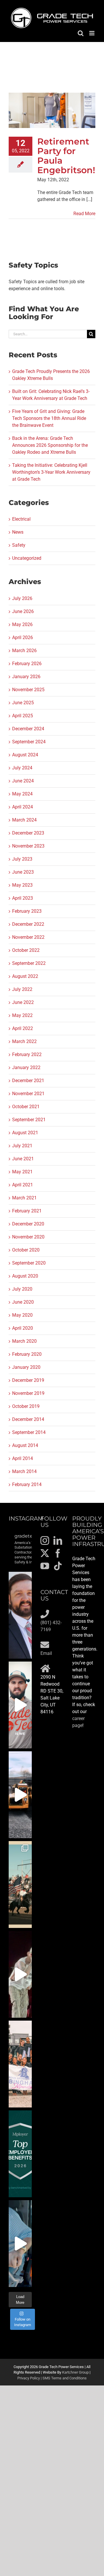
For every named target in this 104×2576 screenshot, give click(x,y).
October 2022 (26, 950)
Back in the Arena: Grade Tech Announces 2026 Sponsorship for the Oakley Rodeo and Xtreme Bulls (50, 445)
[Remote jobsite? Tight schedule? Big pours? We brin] (20, 1705)
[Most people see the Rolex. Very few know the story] (20, 2244)
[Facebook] (58, 1553)
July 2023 (22, 859)
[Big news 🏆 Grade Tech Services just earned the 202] (20, 2154)
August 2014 (25, 1445)
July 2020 (22, 1289)
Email (46, 1653)
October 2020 (26, 1250)
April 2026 (23, 637)
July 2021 (22, 1146)
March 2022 (24, 1041)
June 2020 (23, 1302)
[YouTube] (45, 1566)
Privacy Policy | (30, 2378)
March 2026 (24, 651)
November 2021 (28, 1094)
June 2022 (23, 1002)
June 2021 (23, 1159)
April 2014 (23, 1458)
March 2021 (24, 1198)
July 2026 (22, 598)
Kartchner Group (75, 2372)
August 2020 (25, 1276)
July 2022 (22, 989)
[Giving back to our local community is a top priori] (20, 2064)
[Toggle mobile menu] (92, 33)
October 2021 (26, 1107)
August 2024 (25, 755)
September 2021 (29, 1120)
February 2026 (27, 664)
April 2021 (23, 1185)
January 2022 (26, 1067)
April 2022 (23, 1028)
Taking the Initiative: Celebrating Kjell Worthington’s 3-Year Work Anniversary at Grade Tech (51, 472)
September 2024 (29, 742)
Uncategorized (27, 558)
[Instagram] (45, 1541)
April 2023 (23, 898)
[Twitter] (45, 1553)
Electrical (21, 519)
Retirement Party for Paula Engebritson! (66, 156)
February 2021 (27, 1211)
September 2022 (29, 963)
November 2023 (28, 846)
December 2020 (28, 1224)
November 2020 (28, 1237)
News (18, 532)
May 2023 (22, 885)
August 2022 (25, 976)
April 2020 (23, 1328)
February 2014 (27, 1484)
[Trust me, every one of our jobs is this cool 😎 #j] (20, 1795)
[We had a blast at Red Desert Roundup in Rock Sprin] (20, 1885)
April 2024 (23, 807)
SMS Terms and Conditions (65, 2378)
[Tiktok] (58, 1566)
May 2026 (22, 624)
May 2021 (22, 1172)
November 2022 (28, 937)
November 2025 (28, 690)
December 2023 (28, 833)
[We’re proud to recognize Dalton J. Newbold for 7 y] (20, 1615)
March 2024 (24, 820)
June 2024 (23, 781)
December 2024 (28, 729)
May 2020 (22, 1315)
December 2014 (28, 1419)
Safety (19, 545)
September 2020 (29, 1263)
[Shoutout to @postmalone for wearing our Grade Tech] (20, 1974)
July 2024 (22, 768)
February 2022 (27, 1054)
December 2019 (28, 1380)
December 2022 (28, 924)
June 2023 (23, 872)
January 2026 (26, 677)
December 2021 (28, 1081)
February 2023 (27, 911)
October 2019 (26, 1406)
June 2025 (23, 703)
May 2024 (22, 794)
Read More (84, 214)
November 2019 (28, 1393)
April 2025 (23, 716)
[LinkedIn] (58, 1541)
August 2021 (25, 1133)
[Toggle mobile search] (81, 33)
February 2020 (27, 1354)
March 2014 (24, 1471)
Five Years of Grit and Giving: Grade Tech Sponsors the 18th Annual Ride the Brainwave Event (49, 418)
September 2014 (29, 1432)
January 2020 (26, 1367)
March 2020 (24, 1341)
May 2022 (22, 1015)
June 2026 (23, 611)
